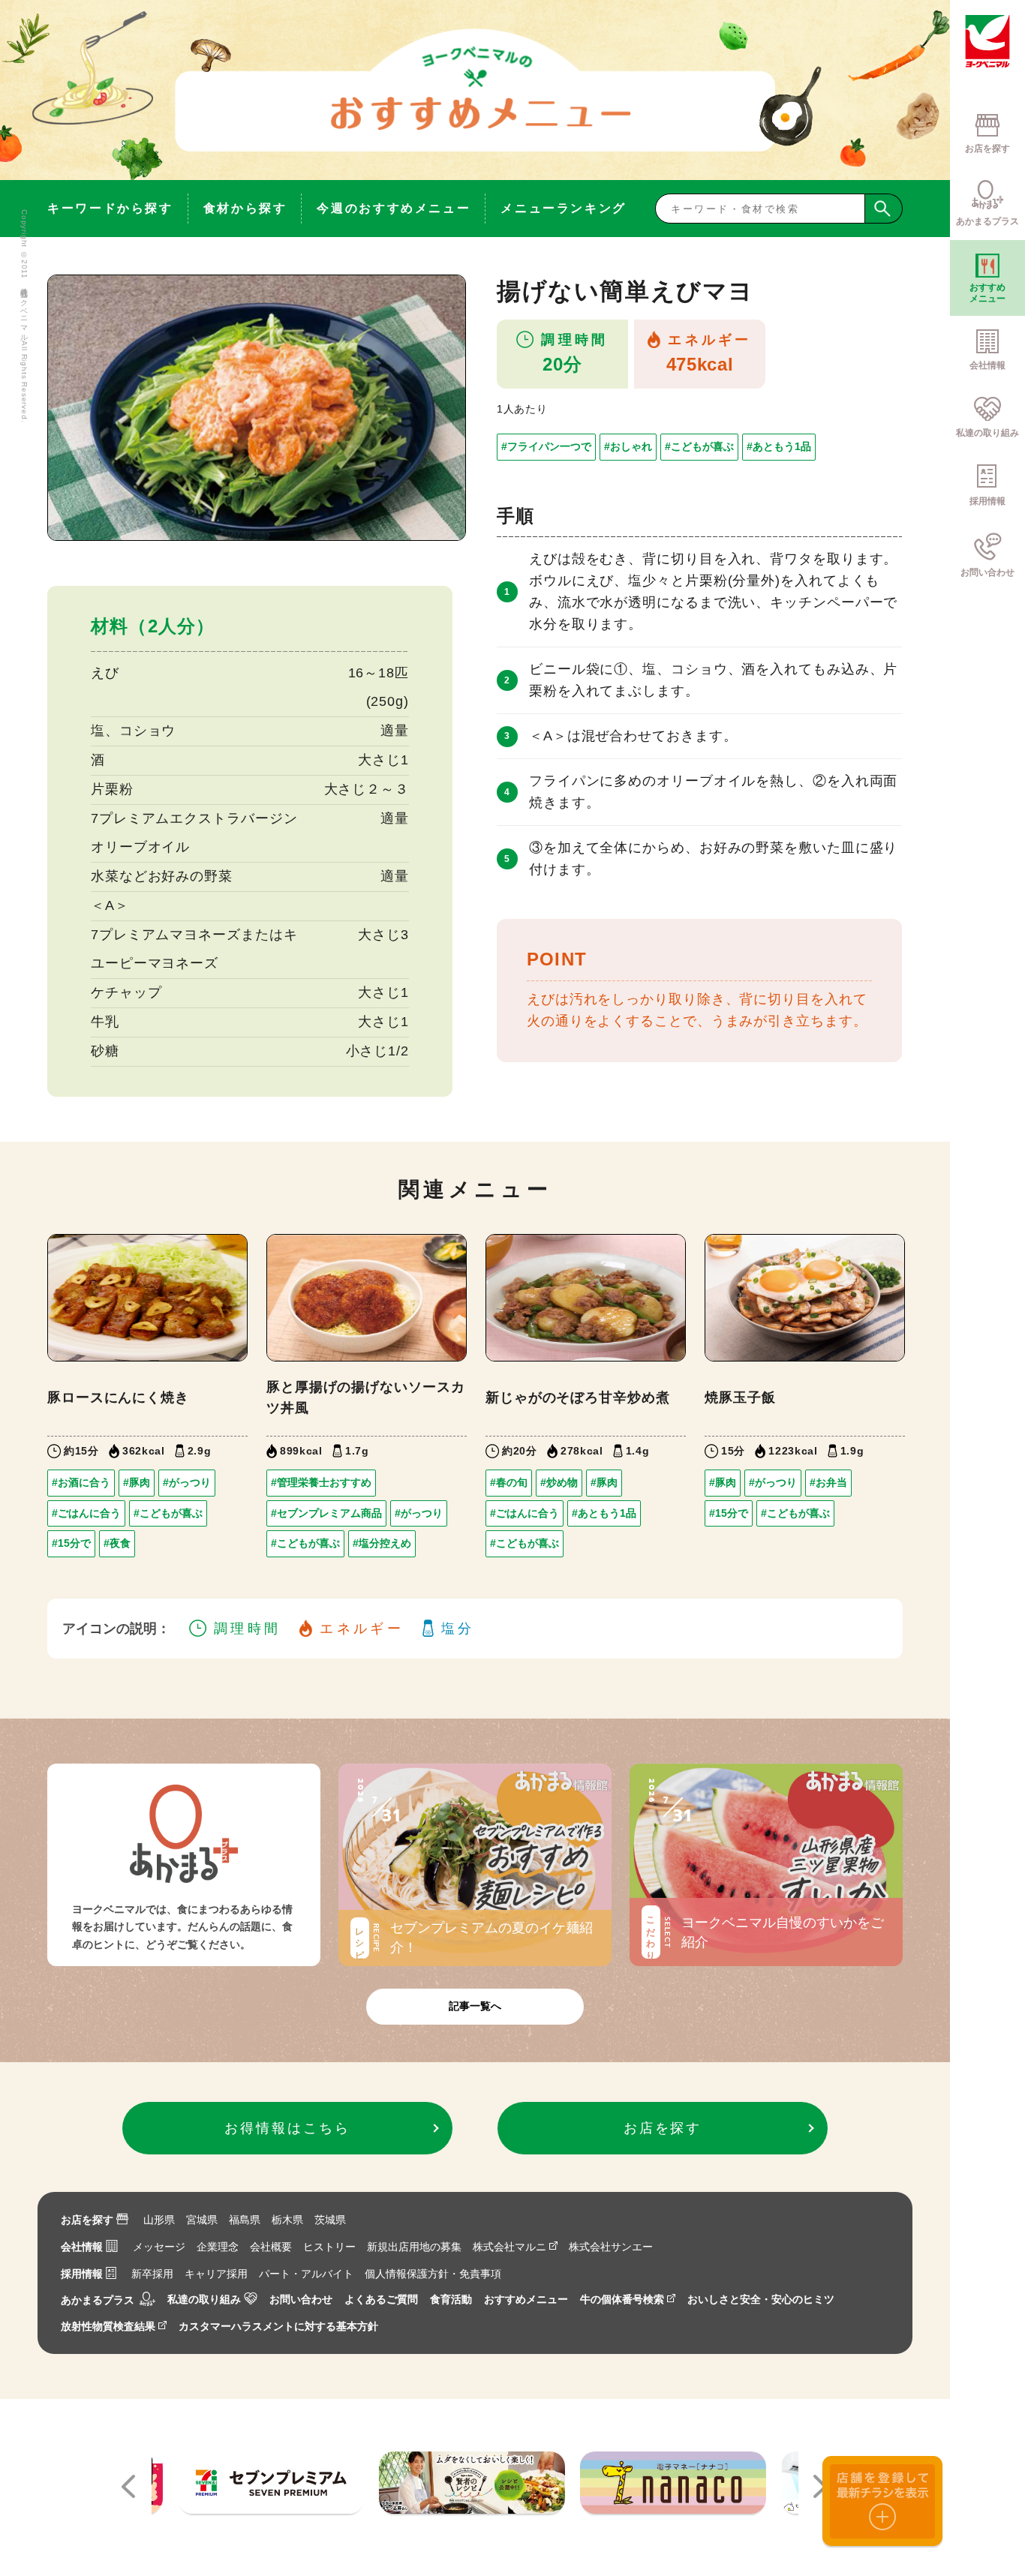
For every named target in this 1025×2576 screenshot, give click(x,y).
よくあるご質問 (381, 2299)
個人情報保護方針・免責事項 (433, 2274)
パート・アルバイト (306, 2274)
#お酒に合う (81, 1482)
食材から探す (245, 208)
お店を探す (87, 2220)
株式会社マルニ (509, 2247)
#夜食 (117, 1543)
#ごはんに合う (86, 1513)
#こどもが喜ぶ (699, 446)
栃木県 (287, 2220)
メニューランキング (564, 208)
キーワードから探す (110, 208)
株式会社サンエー (611, 2247)
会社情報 (82, 2247)
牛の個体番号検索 (622, 2299)
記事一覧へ (475, 2006)
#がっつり (187, 1482)
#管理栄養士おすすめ (321, 1482)
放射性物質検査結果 (108, 2326)
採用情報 (82, 2274)
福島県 (245, 2220)
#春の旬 (509, 1482)
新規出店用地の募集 (414, 2247)
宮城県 (202, 2220)
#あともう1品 (779, 446)
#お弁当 (828, 1482)
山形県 (159, 2220)
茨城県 (330, 2220)
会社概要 (271, 2247)
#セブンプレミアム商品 (326, 1513)
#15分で (71, 1543)
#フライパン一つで (546, 446)
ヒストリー (329, 2247)
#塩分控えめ (382, 1543)
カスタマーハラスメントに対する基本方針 (278, 2326)
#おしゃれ (628, 446)
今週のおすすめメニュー (394, 208)
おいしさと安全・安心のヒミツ (761, 2299)
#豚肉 (137, 1482)
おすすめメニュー (526, 2299)
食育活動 (451, 2299)
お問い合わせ (301, 2299)
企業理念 (218, 2247)
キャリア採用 (216, 2274)
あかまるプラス (98, 2299)
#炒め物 (559, 1482)
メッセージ (159, 2247)
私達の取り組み (204, 2299)
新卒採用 (152, 2274)
